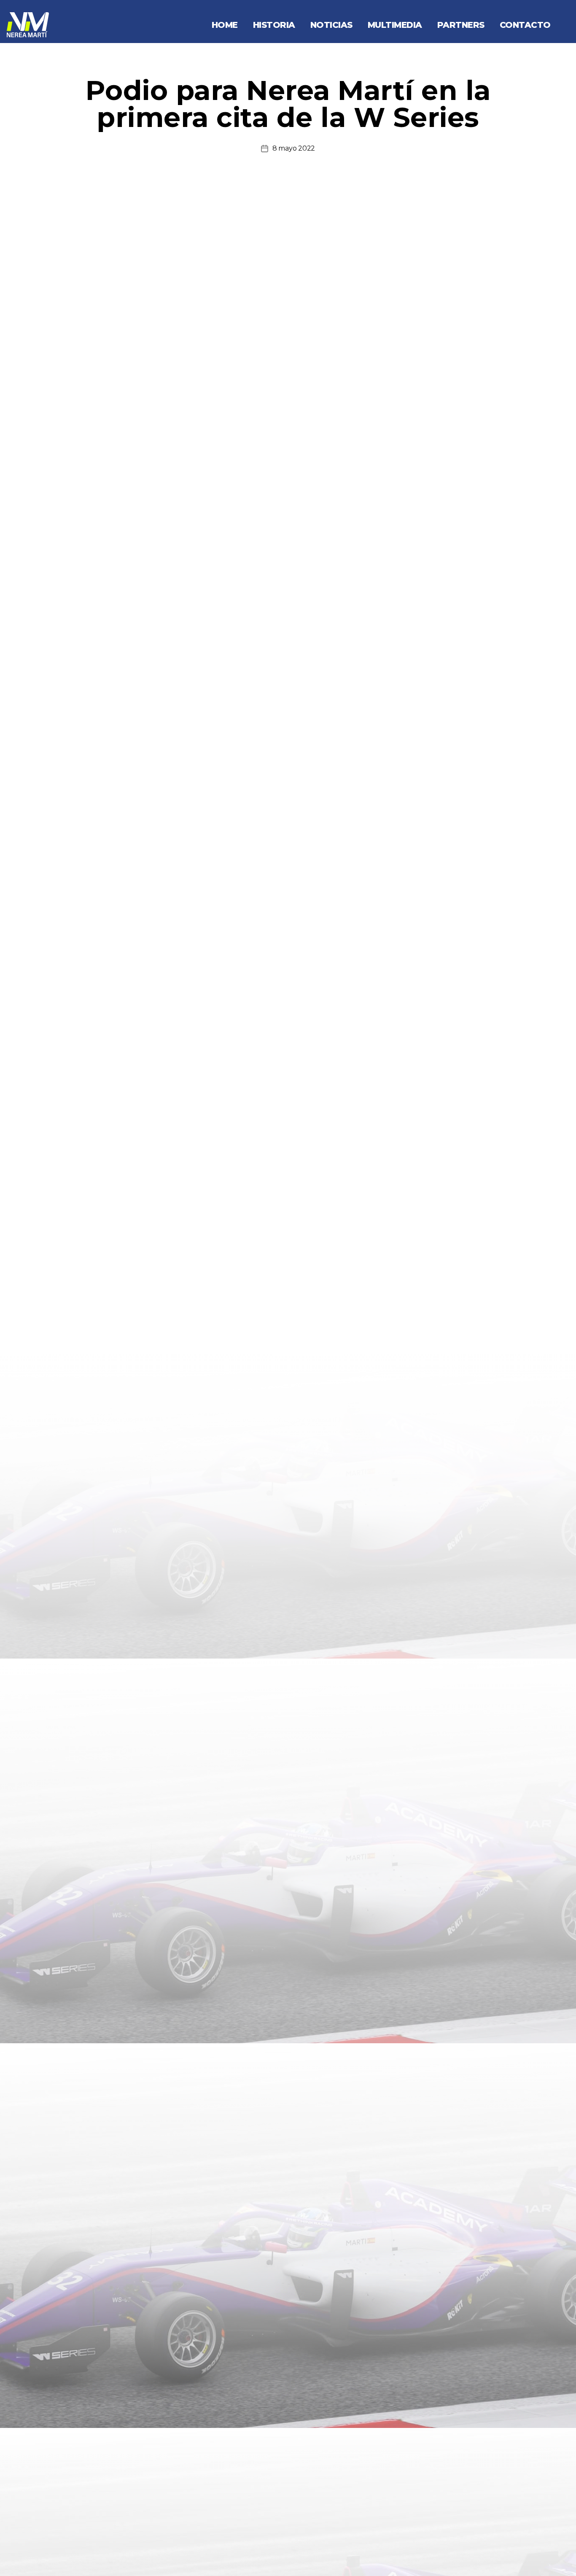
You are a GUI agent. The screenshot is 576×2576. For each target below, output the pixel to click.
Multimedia (395, 25)
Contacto (525, 25)
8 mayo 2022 (294, 148)
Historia (274, 25)
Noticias (331, 25)
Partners (461, 25)
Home (225, 25)
